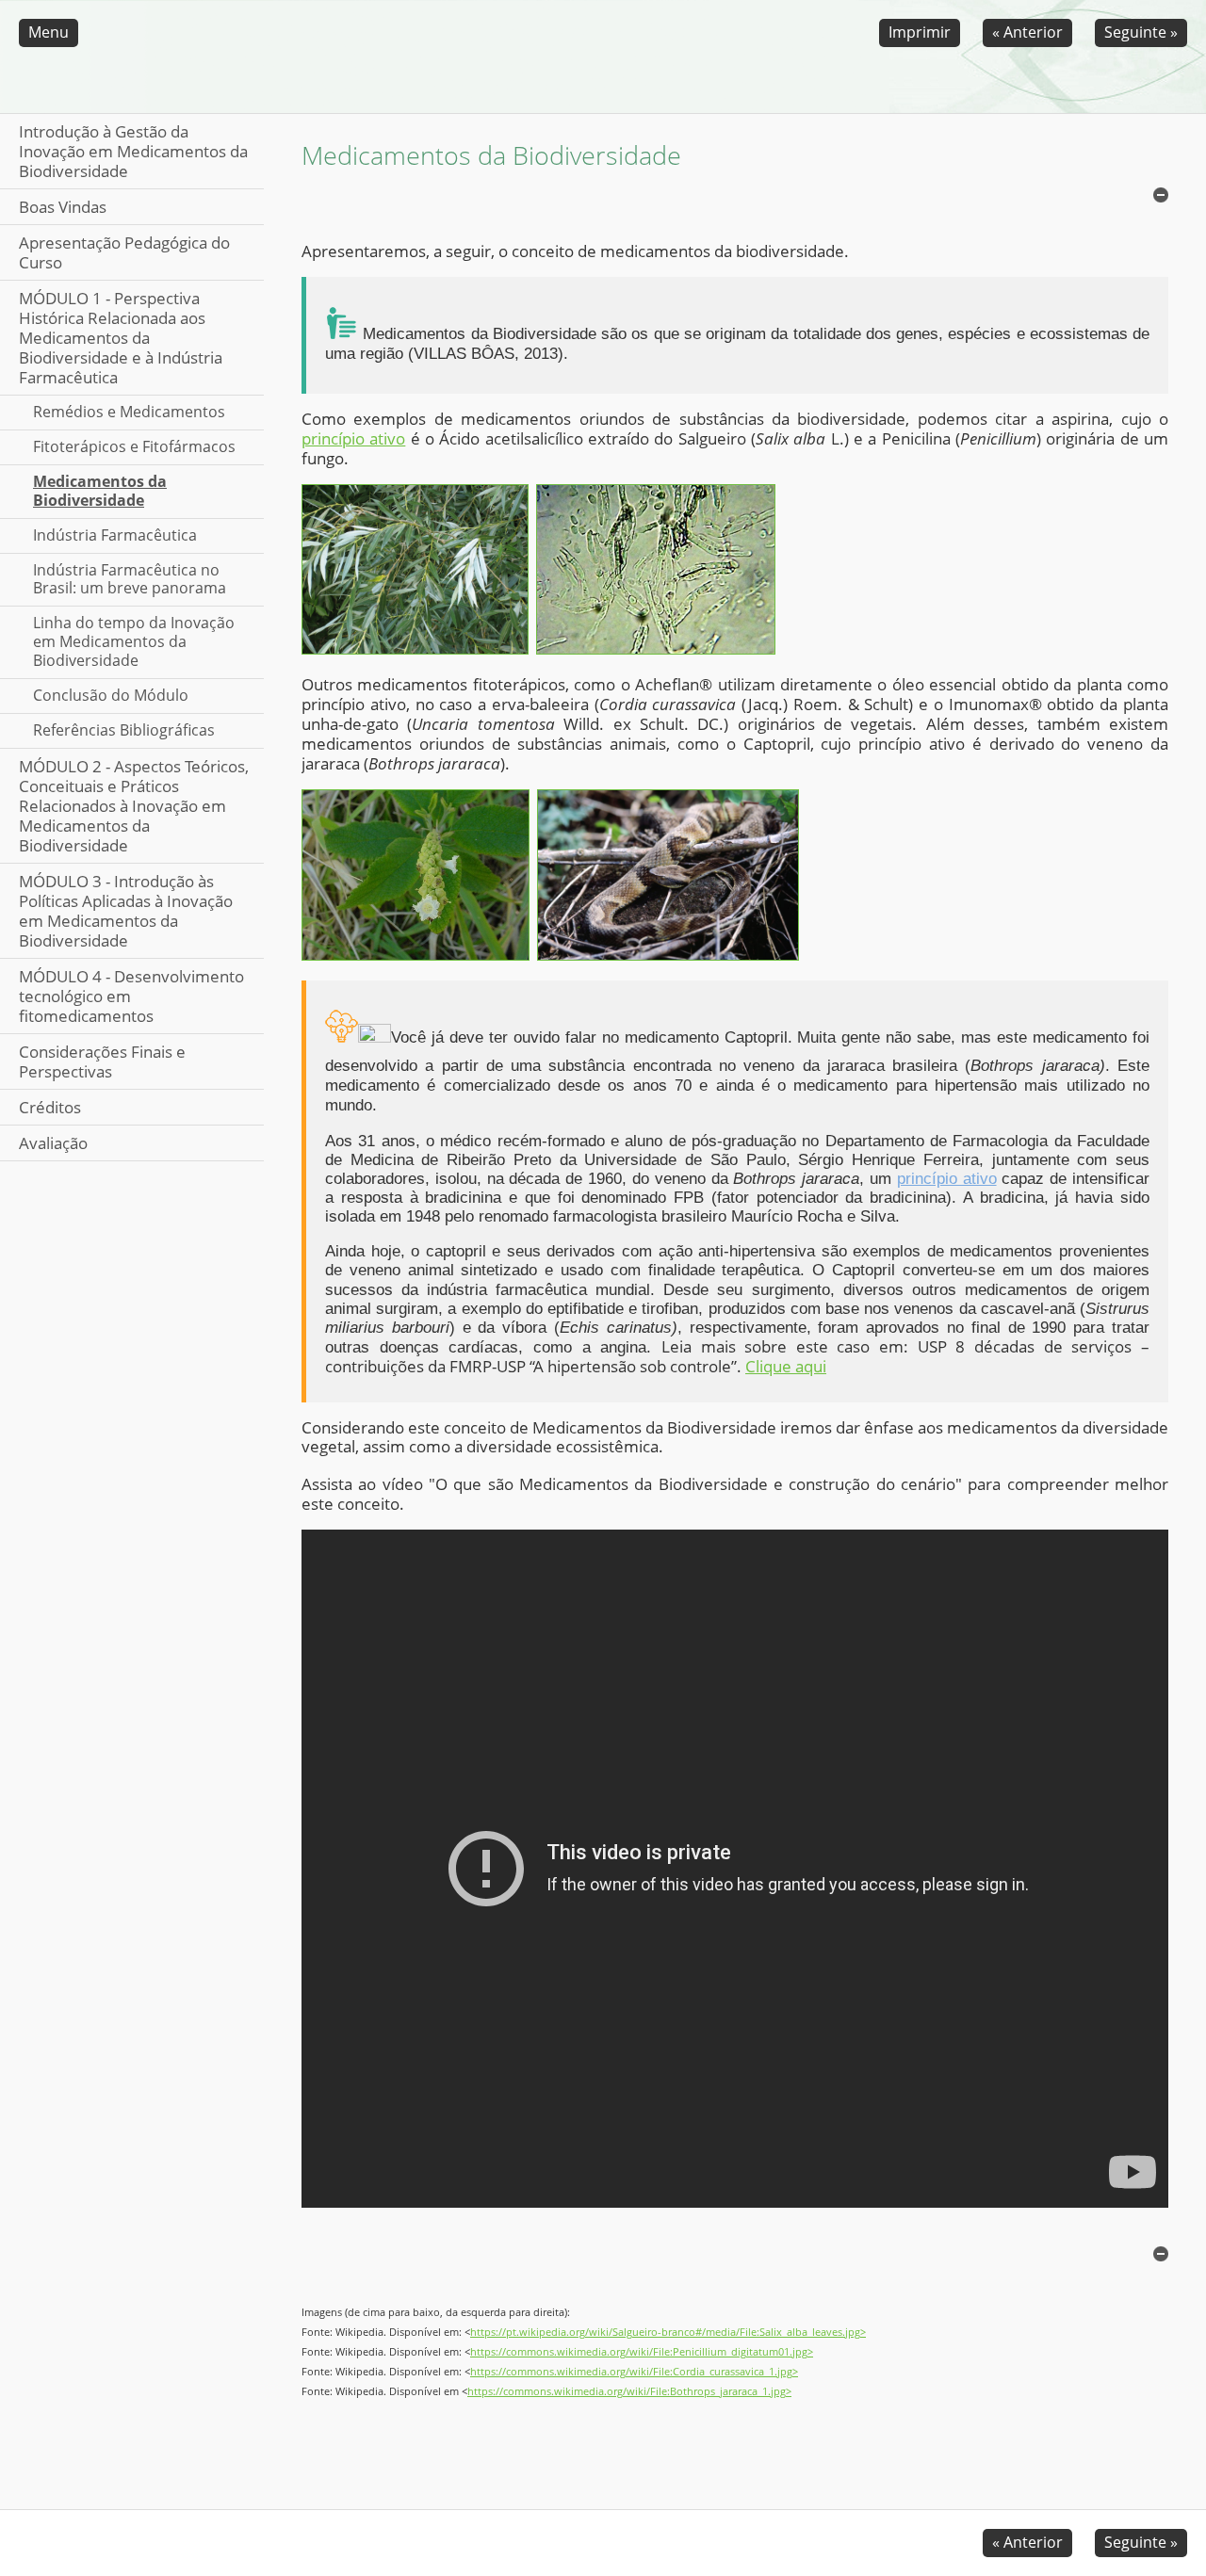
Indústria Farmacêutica (115, 535)
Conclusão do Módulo (111, 695)
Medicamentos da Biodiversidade (100, 491)
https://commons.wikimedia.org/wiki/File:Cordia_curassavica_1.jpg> (634, 2372)
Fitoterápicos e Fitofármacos (134, 446)
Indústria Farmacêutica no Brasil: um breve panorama (130, 579)
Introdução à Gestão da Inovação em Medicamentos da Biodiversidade (133, 151)
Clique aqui (786, 1366)
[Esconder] (1161, 195)
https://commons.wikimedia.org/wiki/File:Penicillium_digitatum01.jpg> (642, 2352)
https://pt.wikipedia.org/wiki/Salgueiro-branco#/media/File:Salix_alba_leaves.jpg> (668, 2332)
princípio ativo (353, 438)
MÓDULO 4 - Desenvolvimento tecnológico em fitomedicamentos (131, 996)
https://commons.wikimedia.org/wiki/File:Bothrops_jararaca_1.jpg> (629, 2391)
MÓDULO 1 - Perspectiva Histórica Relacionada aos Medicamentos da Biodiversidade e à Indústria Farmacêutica (121, 338)
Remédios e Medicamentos (129, 412)
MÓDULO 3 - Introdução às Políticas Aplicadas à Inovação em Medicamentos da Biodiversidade (126, 911)
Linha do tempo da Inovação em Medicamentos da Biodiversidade (134, 641)
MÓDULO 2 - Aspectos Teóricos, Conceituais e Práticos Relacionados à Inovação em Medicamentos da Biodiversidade (134, 806)
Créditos (50, 1107)
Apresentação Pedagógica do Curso (124, 252)
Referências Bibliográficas (124, 730)
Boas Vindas (63, 207)
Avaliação (53, 1143)
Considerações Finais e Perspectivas (102, 1061)
